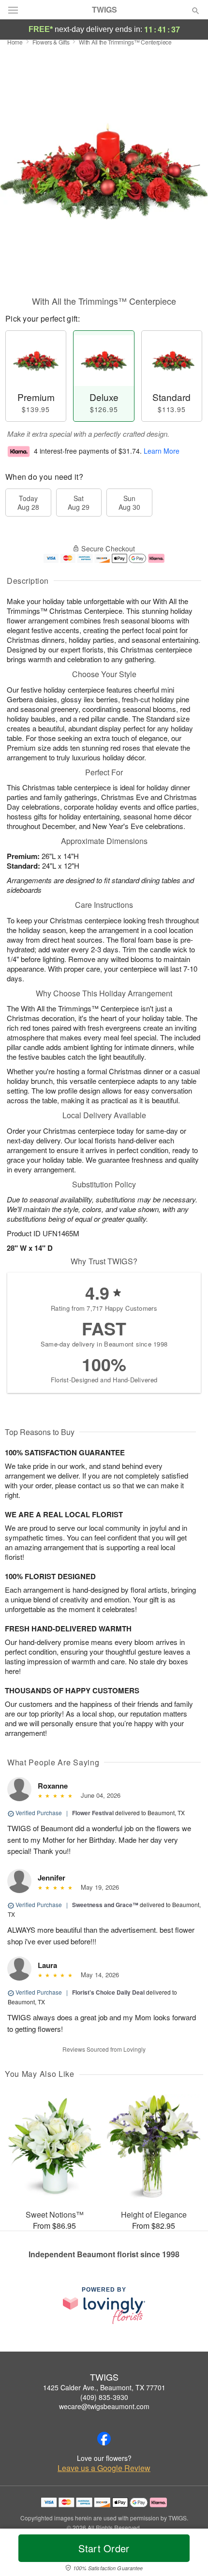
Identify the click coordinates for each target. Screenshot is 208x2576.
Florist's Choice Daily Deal (108, 1992)
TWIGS (104, 10)
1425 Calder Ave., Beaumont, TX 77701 (104, 2387)
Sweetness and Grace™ (105, 1905)
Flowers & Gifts (51, 42)
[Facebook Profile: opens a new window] (104, 2439)
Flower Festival (93, 1813)
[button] (187, 2554)
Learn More (162, 451)
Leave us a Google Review (104, 2468)
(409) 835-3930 (104, 2397)
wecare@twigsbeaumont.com (104, 2406)
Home (15, 42)
